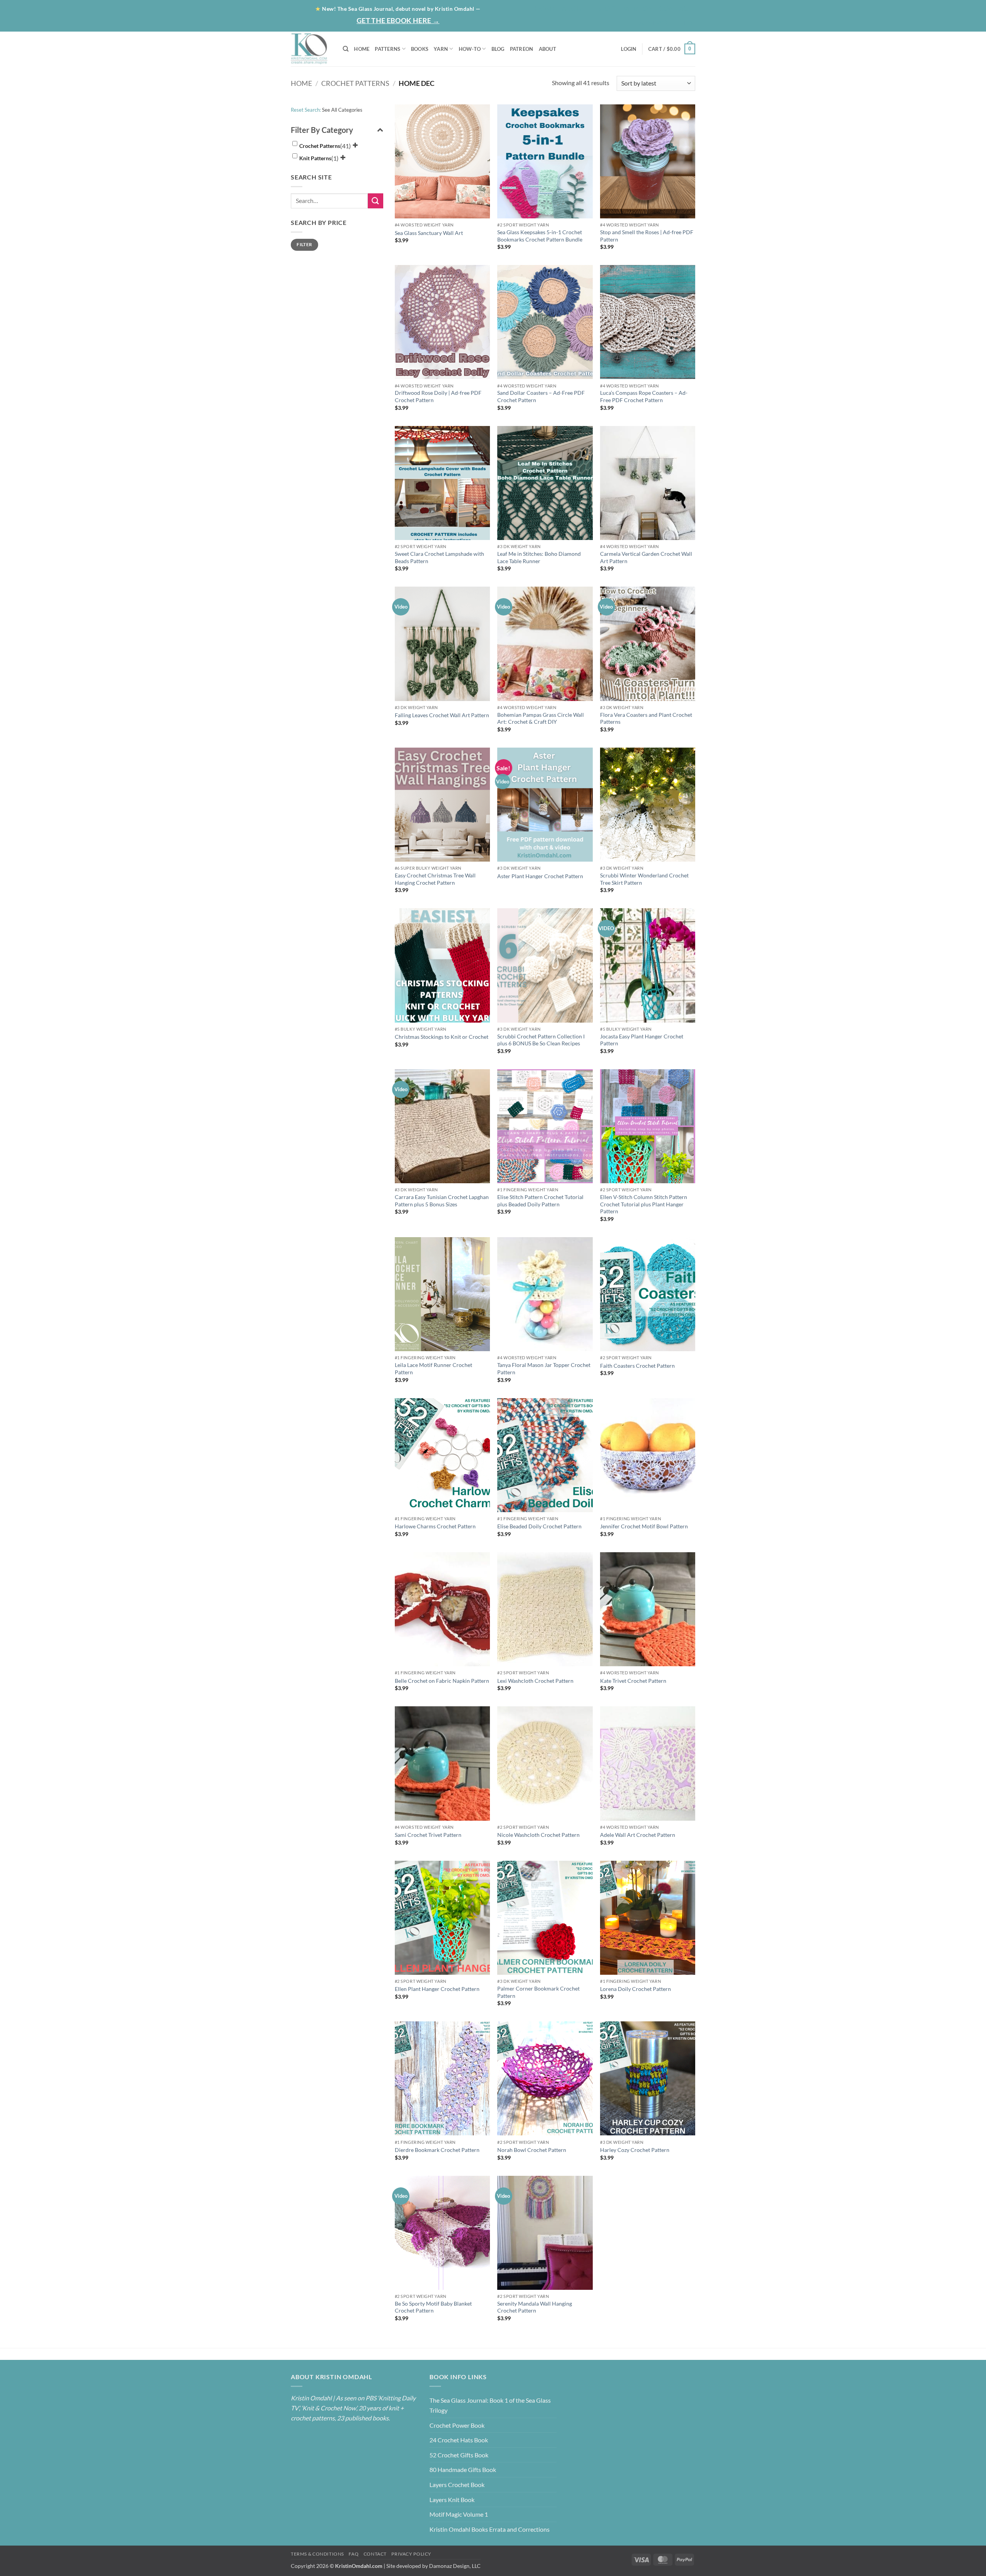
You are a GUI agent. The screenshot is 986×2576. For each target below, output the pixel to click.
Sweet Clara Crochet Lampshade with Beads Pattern (439, 557)
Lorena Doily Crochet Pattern (636, 1989)
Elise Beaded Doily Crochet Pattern (539, 1526)
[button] (665, 23)
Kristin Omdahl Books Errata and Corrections (490, 2529)
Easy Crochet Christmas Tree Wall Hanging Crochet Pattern (435, 879)
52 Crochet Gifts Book (459, 2455)
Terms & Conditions (317, 2554)
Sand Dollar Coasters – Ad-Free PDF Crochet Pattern (541, 396)
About (574, 8)
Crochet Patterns (355, 83)
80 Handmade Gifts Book (463, 2470)
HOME (362, 49)
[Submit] (376, 201)
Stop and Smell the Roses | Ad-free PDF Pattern (647, 236)
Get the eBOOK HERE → (398, 20)
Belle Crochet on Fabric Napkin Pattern (442, 1681)
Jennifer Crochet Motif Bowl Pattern (644, 1526)
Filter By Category (322, 130)
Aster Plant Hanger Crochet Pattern (540, 876)
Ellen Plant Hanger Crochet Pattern (437, 1989)
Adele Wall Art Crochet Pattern (638, 1835)
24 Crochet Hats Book (459, 2440)
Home (545, 8)
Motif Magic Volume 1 (459, 2514)
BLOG (606, 8)
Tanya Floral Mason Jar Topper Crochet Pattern (544, 1368)
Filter (304, 244)
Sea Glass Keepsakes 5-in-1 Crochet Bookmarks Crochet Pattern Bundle (540, 236)
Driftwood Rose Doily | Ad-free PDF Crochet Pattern (438, 396)
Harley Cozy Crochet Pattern (635, 2150)
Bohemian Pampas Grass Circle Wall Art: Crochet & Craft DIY (541, 718)
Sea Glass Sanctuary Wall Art (429, 233)
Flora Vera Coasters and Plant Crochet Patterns (646, 718)
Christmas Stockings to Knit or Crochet (442, 1037)
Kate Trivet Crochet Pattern (633, 1681)
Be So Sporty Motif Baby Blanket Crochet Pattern (433, 2307)
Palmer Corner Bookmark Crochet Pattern (538, 1992)
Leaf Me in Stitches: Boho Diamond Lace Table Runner (539, 557)
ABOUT (547, 49)
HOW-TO (470, 49)
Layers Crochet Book (457, 2485)
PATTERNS (387, 49)
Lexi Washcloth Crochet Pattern (535, 1681)
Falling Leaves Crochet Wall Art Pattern (442, 715)
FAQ (354, 2554)
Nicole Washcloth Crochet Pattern (538, 1835)
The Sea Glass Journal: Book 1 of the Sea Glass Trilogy (490, 2405)
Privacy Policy (411, 2554)
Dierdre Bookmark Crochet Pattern (437, 2150)
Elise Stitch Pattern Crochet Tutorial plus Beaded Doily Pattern (540, 1201)
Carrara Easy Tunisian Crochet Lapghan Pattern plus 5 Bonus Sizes (442, 1201)
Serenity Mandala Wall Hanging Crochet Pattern (535, 2307)
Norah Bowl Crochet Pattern (532, 2150)
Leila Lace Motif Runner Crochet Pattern (433, 1368)
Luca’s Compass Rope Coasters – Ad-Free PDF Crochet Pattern (644, 396)
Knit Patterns (315, 158)
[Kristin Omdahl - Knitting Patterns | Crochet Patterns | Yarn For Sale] (311, 49)
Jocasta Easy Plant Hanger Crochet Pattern (642, 1040)
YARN (441, 49)
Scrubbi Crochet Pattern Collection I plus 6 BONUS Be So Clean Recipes (541, 1040)
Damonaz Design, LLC (455, 2566)
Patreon (637, 8)
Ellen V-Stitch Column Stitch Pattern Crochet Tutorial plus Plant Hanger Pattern (644, 1204)
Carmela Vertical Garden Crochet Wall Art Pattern (646, 557)
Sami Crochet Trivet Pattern (428, 1835)
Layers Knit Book (452, 2500)
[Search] (346, 49)
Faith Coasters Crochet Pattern (637, 1366)
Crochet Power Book (457, 2425)
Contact (676, 8)
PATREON (522, 49)
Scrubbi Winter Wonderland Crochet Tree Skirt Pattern (644, 879)
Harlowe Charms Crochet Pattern (435, 1526)
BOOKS (420, 49)
